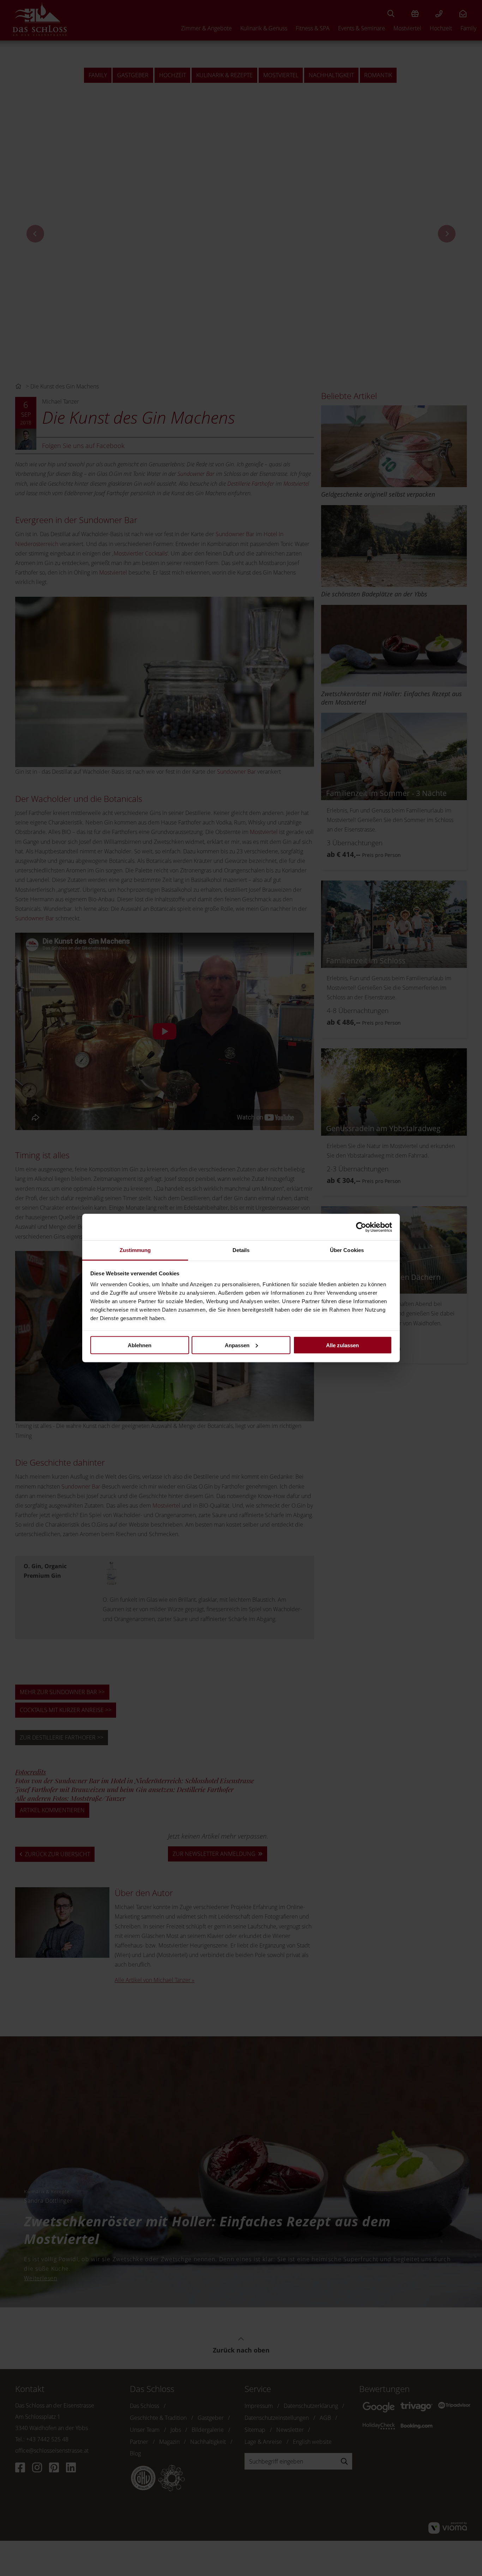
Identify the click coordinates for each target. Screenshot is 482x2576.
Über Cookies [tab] (347, 1250)
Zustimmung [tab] (135, 1250)
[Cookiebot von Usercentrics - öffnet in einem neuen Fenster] (361, 1227)
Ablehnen (140, 1345)
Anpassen (237, 1345)
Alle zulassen (342, 1345)
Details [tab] (241, 1250)
